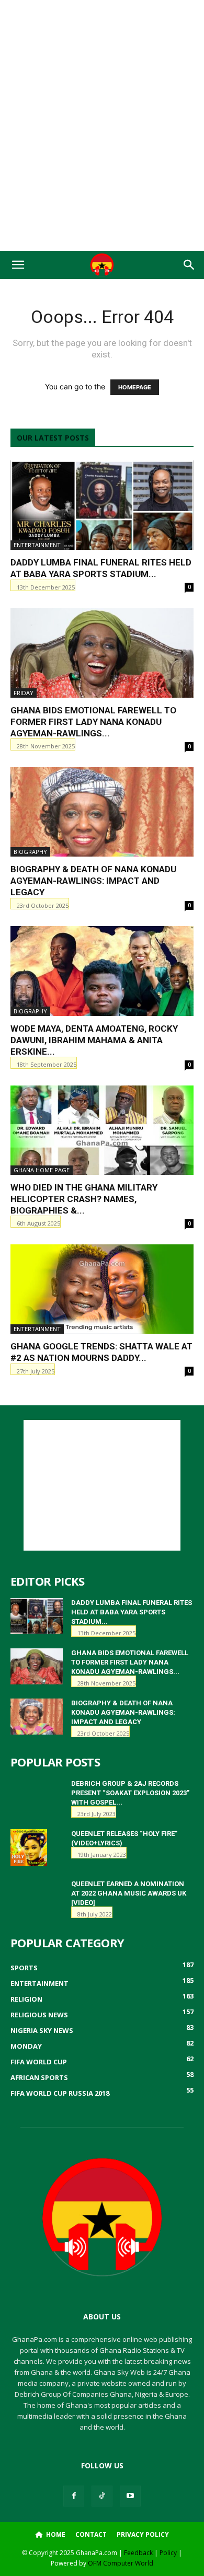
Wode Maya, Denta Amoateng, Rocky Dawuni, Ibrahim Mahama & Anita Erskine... (94, 1040)
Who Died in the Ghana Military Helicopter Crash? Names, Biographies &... (84, 1199)
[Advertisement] (102, 18)
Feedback (138, 2553)
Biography (30, 852)
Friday (24, 693)
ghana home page (42, 1170)
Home (55, 2534)
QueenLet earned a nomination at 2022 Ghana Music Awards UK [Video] (129, 1893)
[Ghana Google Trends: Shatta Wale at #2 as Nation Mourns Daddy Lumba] (102, 1289)
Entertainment (37, 545)
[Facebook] (74, 2496)
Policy (168, 2553)
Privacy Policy (143, 2534)
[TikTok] (102, 2496)
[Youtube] (130, 2496)
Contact (91, 2534)
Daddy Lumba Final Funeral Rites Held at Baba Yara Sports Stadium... (132, 1612)
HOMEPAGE (135, 387)
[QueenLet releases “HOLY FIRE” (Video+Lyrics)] (29, 1847)
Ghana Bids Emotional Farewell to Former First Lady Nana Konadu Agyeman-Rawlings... (93, 722)
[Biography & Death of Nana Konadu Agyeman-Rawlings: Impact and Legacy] (102, 812)
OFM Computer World (121, 2563)
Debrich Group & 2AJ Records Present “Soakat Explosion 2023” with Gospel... (130, 1793)
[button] (18, 265)
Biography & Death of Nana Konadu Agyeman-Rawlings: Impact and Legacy (93, 881)
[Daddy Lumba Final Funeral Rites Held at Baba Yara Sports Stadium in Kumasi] (102, 505)
